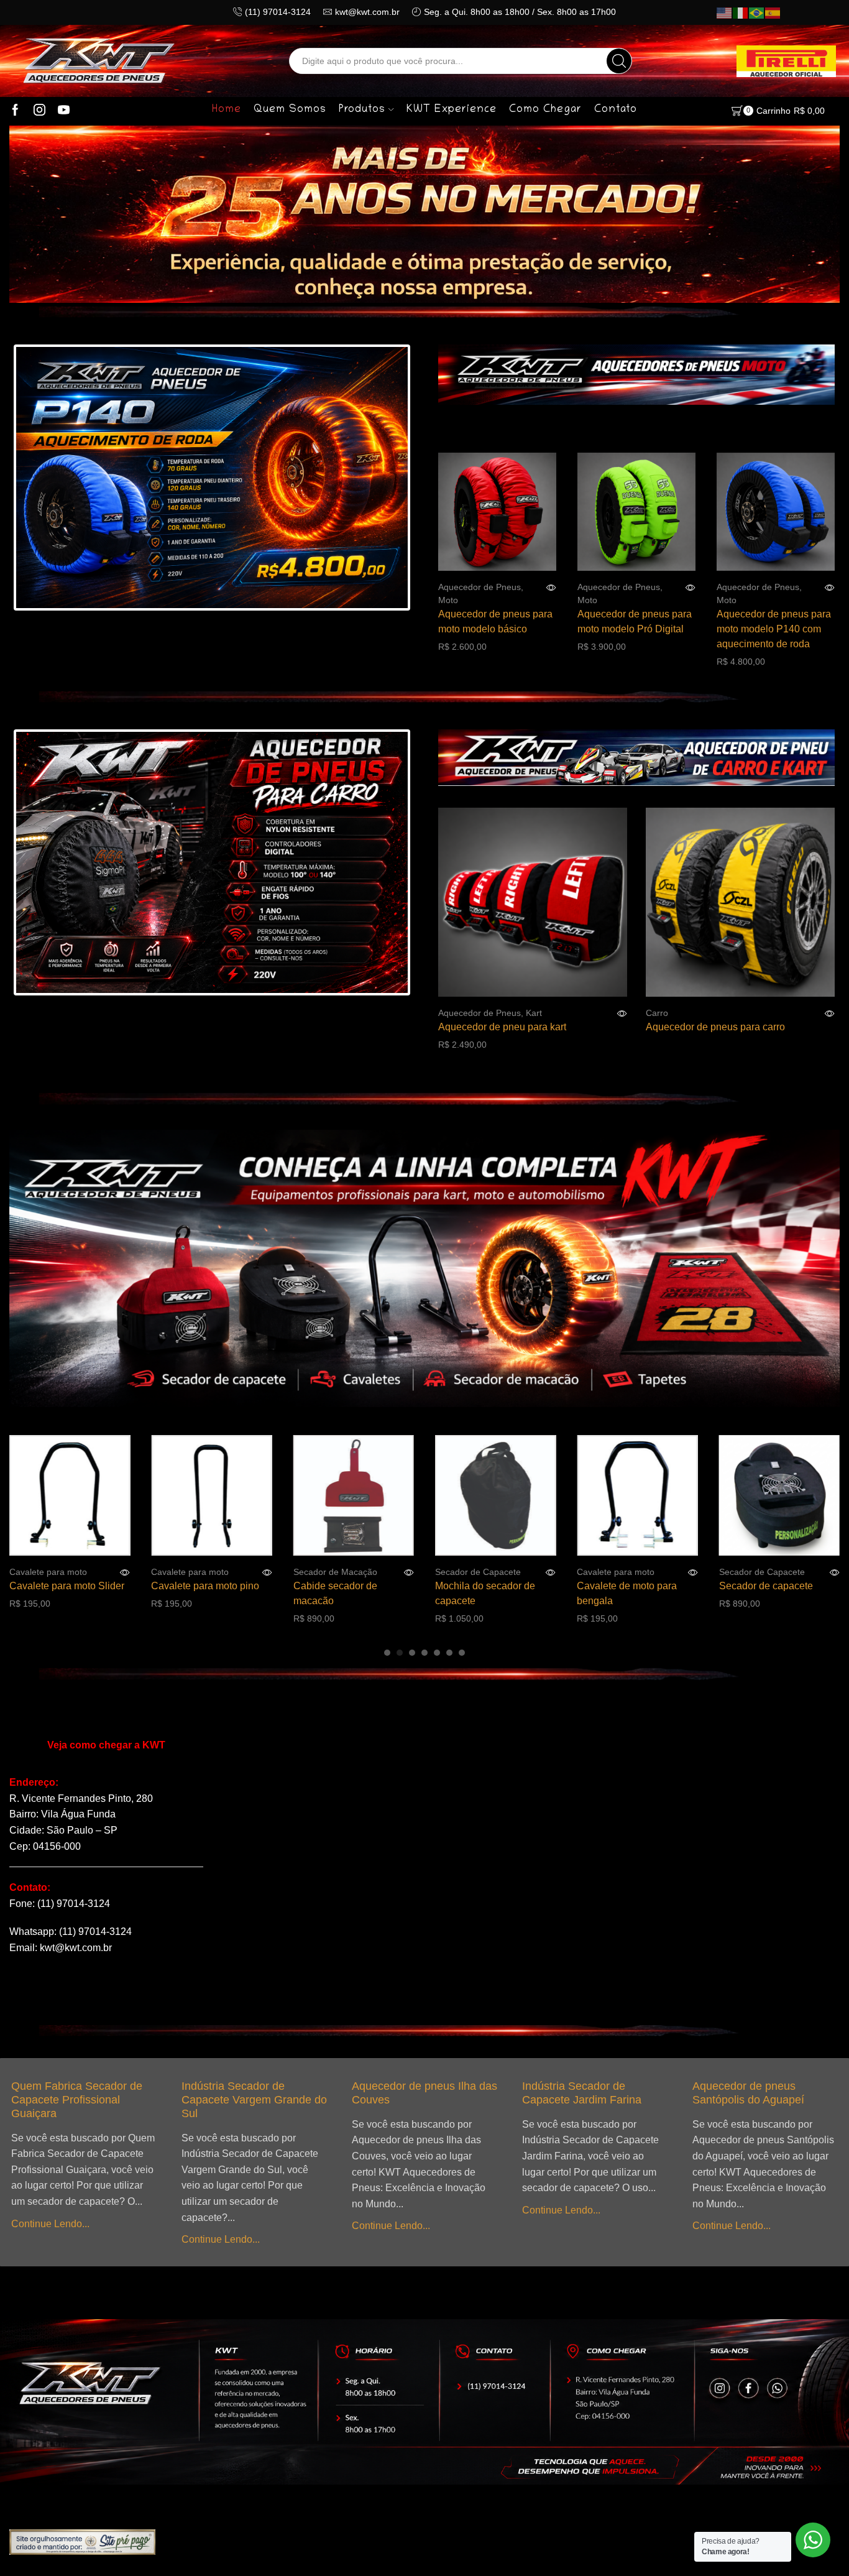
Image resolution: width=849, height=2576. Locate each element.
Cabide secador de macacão (203, 1593)
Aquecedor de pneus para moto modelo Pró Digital (635, 621)
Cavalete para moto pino (73, 1586)
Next (375, 479)
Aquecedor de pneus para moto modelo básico (495, 621)
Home (227, 110)
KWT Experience (452, 110)
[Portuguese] (757, 12)
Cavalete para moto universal (772, 1593)
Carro (657, 1013)
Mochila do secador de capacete (353, 1593)
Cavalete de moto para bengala (495, 1593)
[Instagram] (39, 111)
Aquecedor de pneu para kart (502, 1027)
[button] (387, 1653)
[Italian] (741, 12)
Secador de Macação (203, 1572)
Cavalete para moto (58, 1572)
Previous (49, 479)
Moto (448, 600)
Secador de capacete (634, 1586)
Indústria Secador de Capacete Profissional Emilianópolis (748, 2100)
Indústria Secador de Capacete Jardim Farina (413, 2093)
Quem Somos (290, 110)
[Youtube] (64, 111)
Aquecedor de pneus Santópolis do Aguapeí (579, 2093)
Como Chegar (545, 110)
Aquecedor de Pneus (480, 587)
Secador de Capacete (346, 1572)
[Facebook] (15, 111)
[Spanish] (773, 12)
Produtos (362, 110)
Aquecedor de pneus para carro (715, 1027)
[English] (725, 12)
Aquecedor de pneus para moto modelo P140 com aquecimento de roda (774, 629)
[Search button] (619, 61)
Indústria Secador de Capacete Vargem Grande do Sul (85, 2100)
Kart (534, 1013)
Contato (616, 110)
